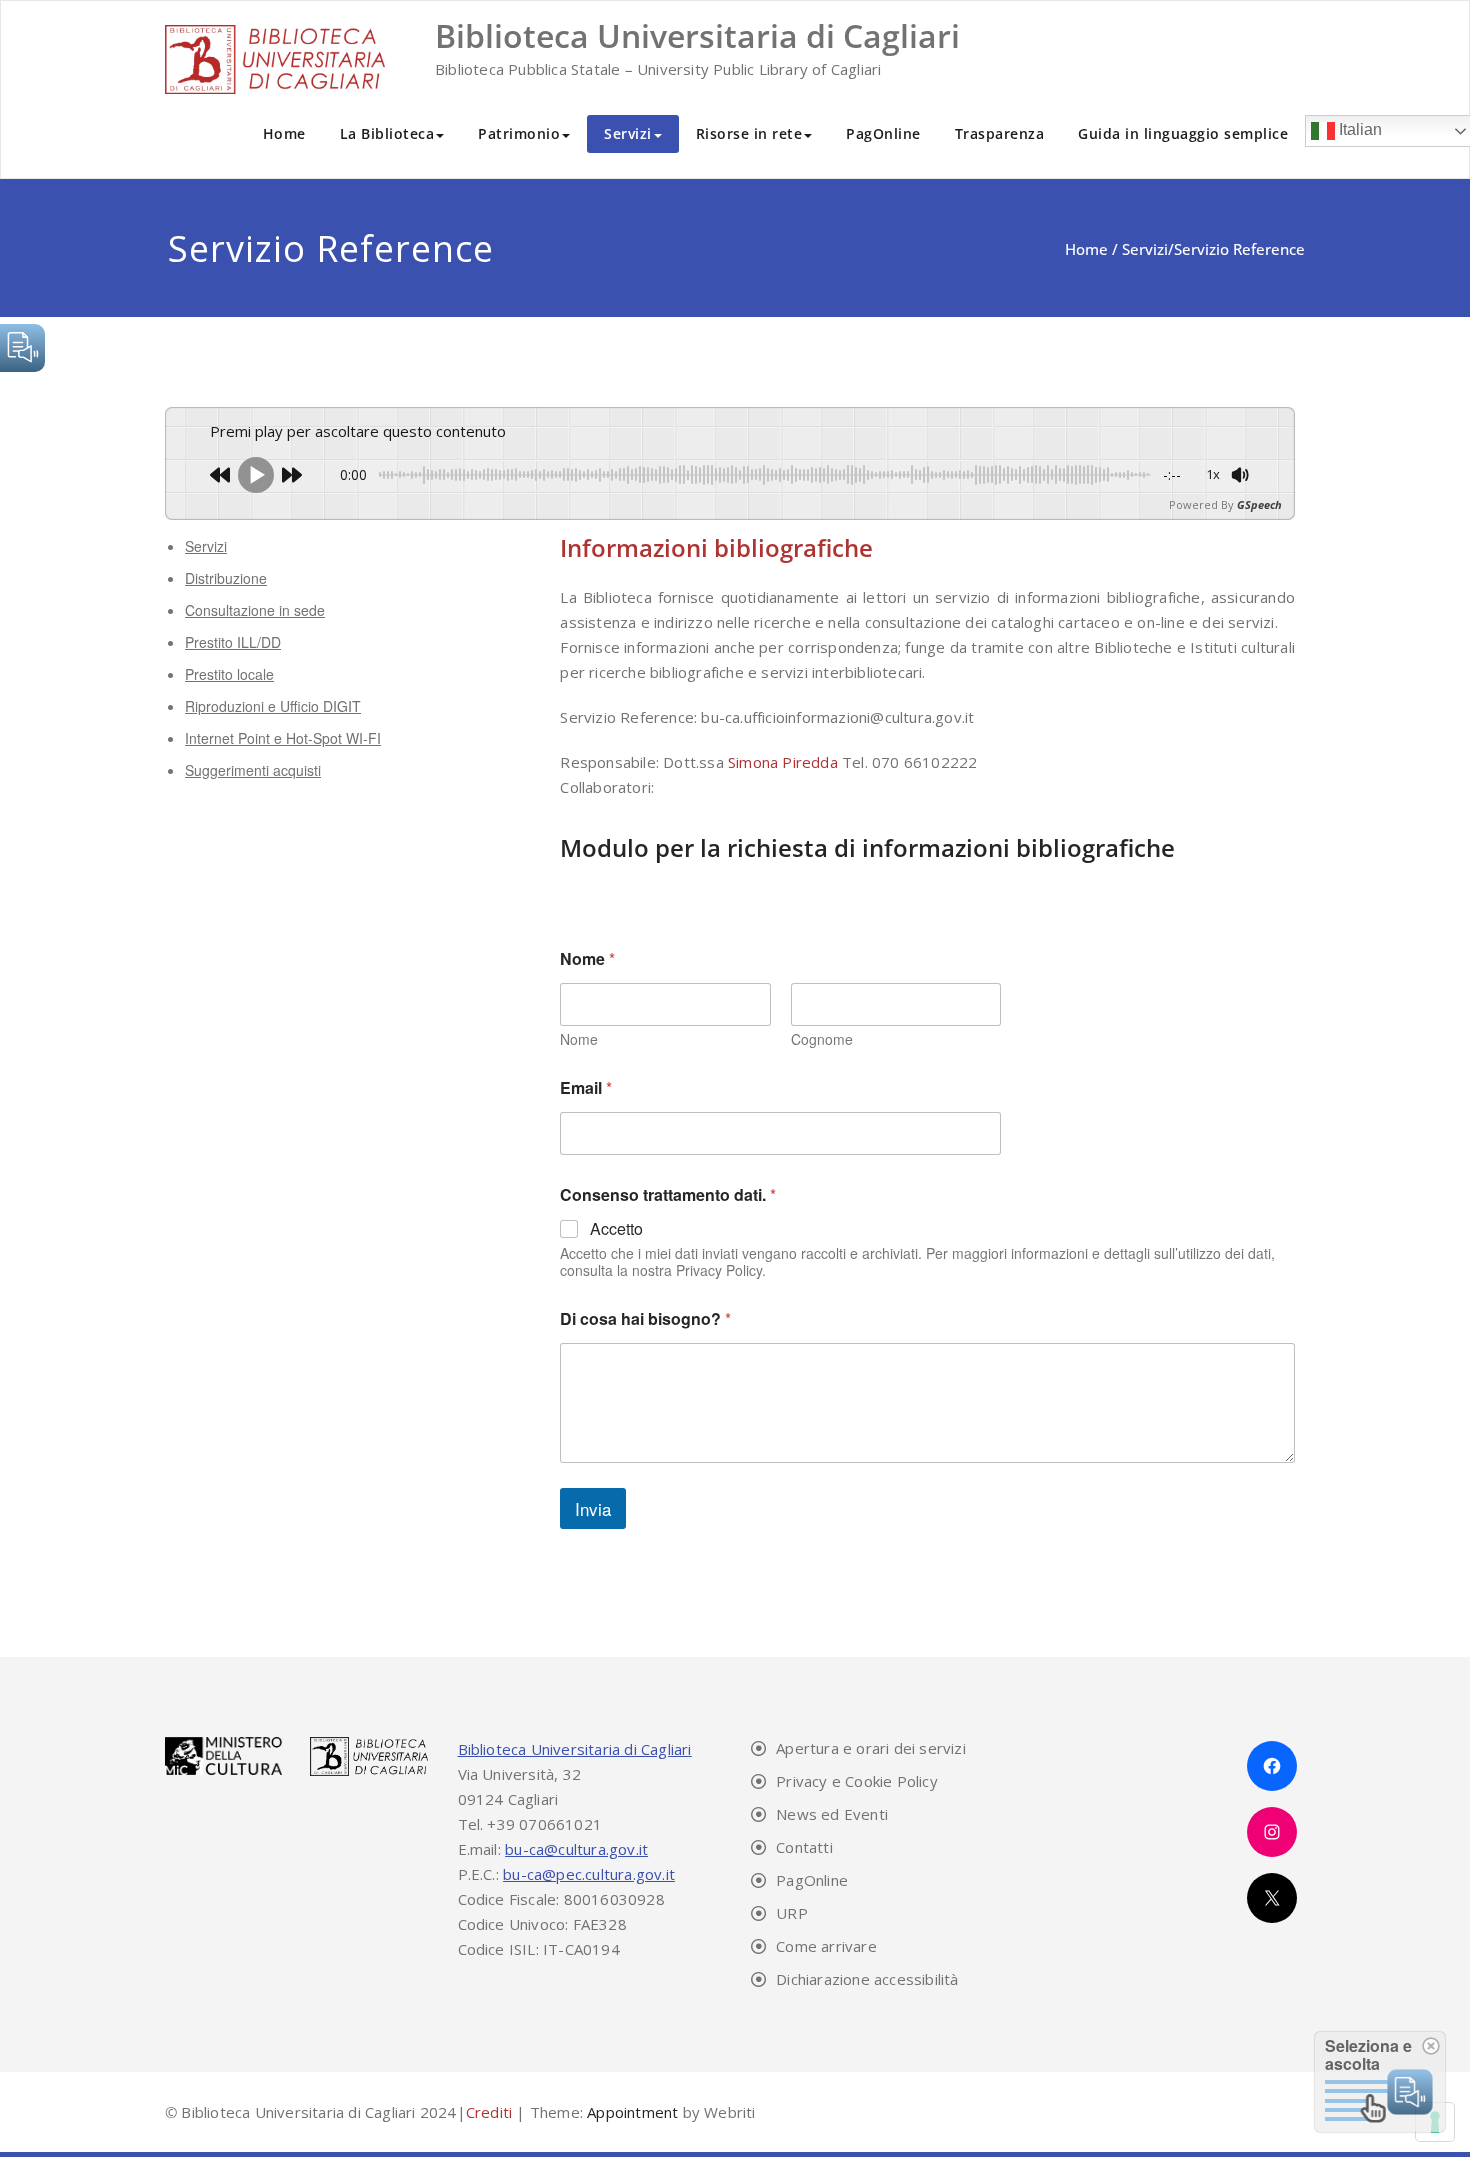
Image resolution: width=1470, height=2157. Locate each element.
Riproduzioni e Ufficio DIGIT (273, 706)
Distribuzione (226, 578)
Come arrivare (826, 1946)
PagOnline (883, 133)
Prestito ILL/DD (233, 642)
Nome (579, 1039)
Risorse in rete (749, 133)
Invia (593, 1508)
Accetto (616, 1229)
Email (586, 1087)
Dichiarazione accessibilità (867, 1979)
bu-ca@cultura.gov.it (576, 1849)
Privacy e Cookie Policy (857, 1781)
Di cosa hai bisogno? (645, 1318)
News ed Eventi (832, 1814)
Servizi (628, 133)
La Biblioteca (387, 133)
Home (284, 133)
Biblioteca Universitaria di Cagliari (575, 1749)
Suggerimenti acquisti (253, 770)
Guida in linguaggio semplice (1183, 133)
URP (792, 1913)
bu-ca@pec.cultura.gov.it (589, 1874)
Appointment (630, 2112)
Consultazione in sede (255, 610)
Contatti (804, 1847)
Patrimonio (519, 133)
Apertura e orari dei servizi (871, 1748)
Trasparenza (1000, 133)
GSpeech (1259, 504)
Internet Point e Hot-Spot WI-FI (283, 738)
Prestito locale (229, 674)
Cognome (822, 1039)
